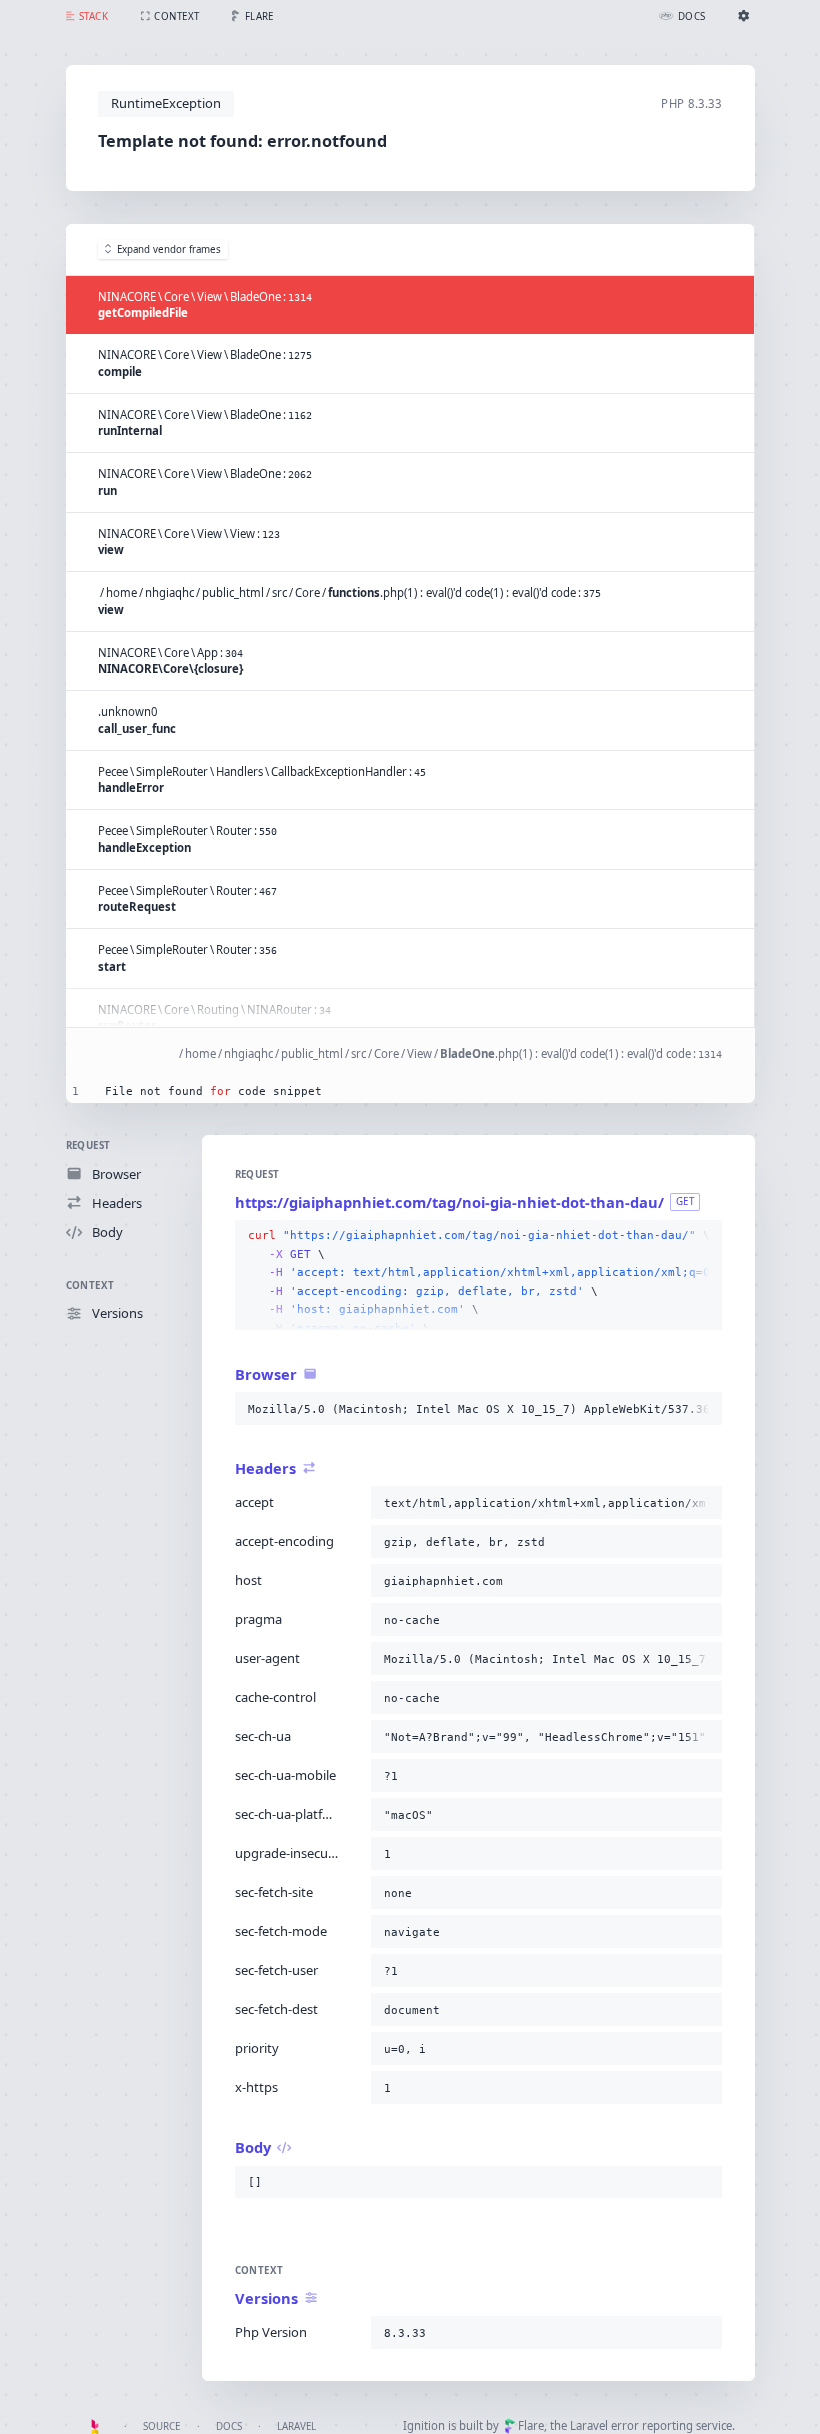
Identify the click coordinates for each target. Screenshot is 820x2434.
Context (90, 1285)
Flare (531, 2425)
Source (161, 2426)
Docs (229, 2426)
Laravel (296, 2426)
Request (88, 1145)
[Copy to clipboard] (703, 1236)
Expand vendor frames (169, 249)
